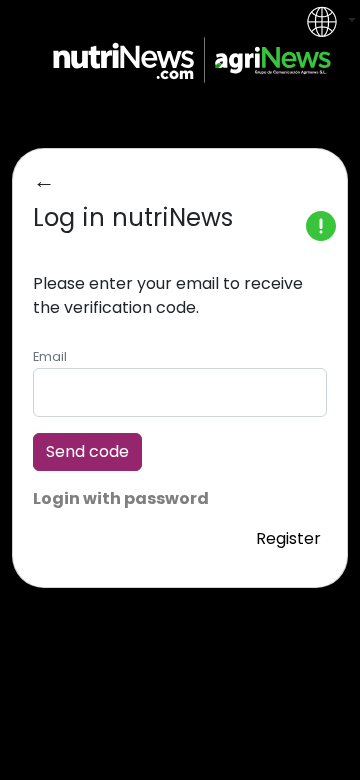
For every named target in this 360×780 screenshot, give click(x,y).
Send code (87, 451)
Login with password (121, 498)
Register (288, 538)
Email (50, 356)
